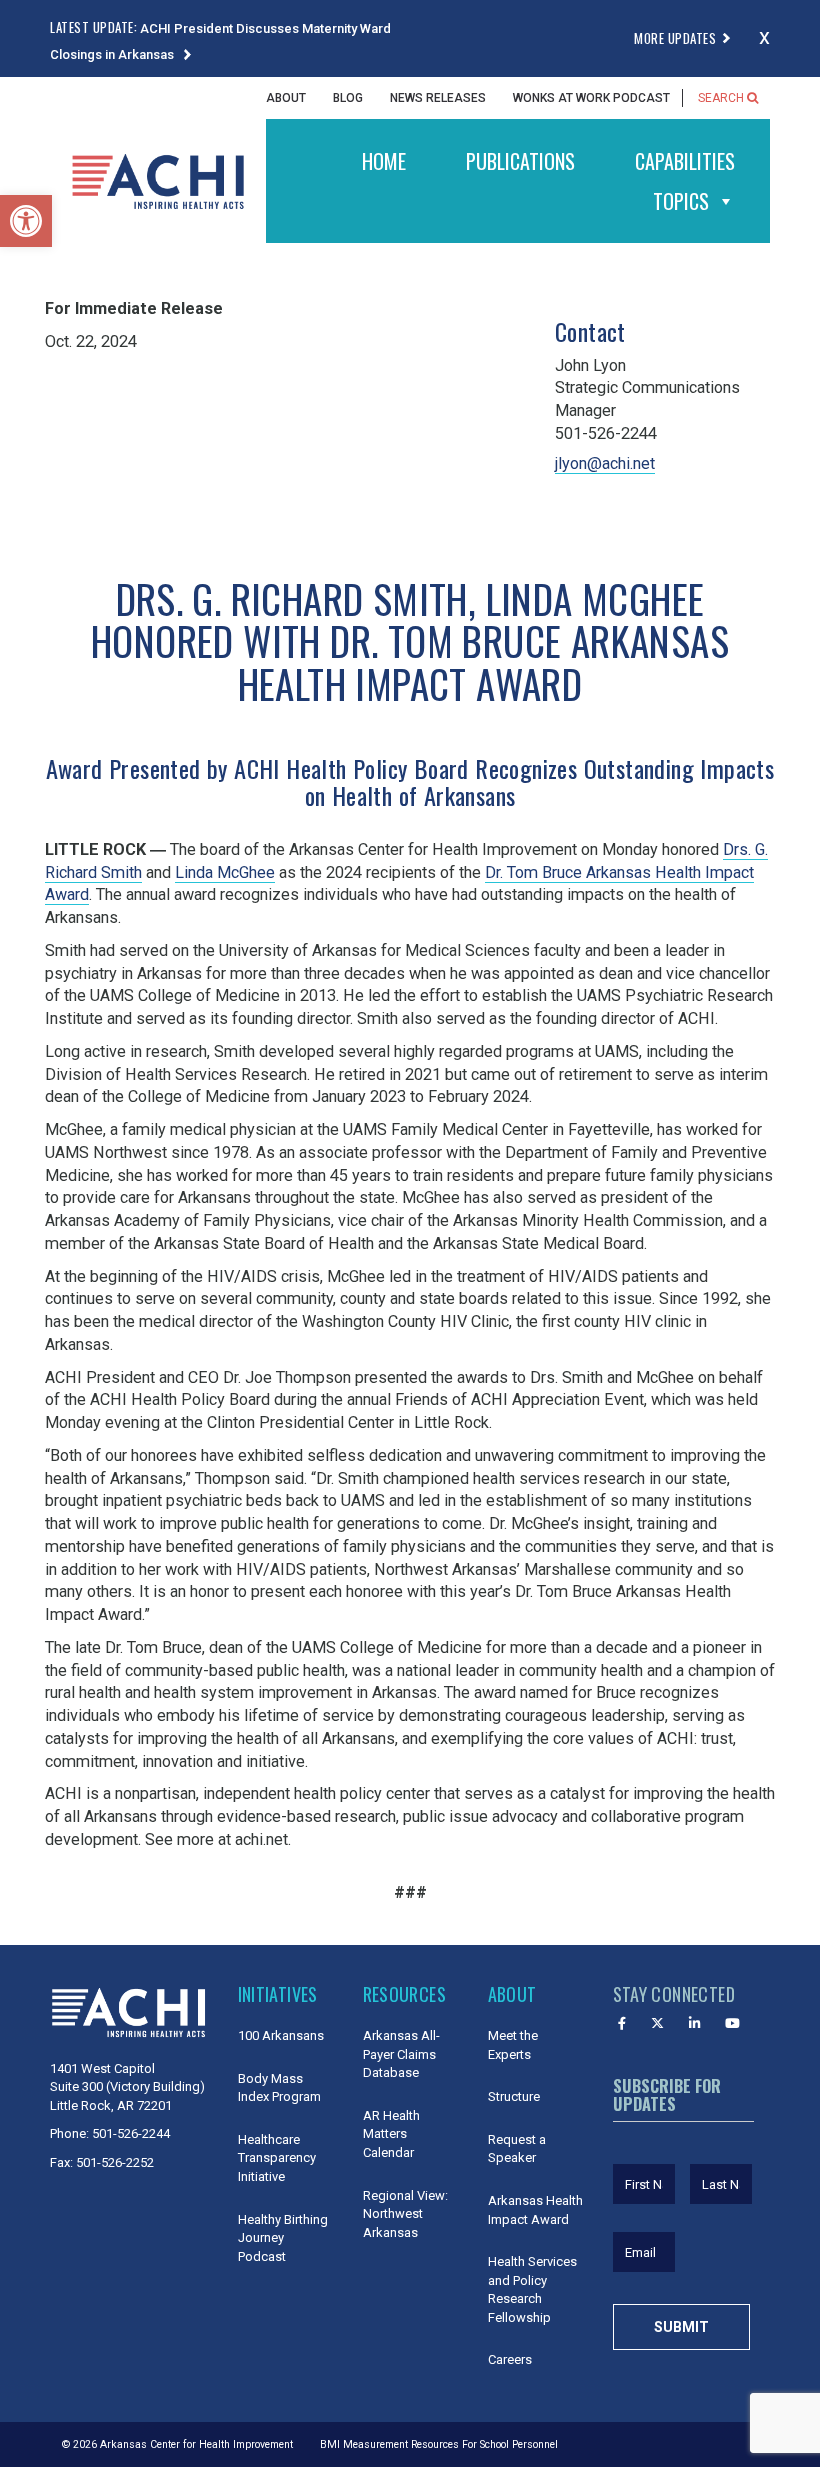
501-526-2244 (131, 2133)
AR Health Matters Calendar (391, 2134)
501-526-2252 (115, 2162)
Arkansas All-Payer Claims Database (401, 2054)
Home (384, 161)
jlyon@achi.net (605, 463)
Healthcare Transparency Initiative (277, 2158)
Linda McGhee (225, 872)
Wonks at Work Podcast (591, 98)
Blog (348, 98)
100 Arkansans (281, 2035)
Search (722, 98)
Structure (514, 2096)
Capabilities (685, 161)
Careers (510, 2359)
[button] (26, 221)
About (286, 98)
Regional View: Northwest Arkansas (405, 2214)
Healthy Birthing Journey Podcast (283, 2238)
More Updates (675, 38)
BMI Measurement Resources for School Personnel (439, 2444)
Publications (520, 161)
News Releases (438, 98)
